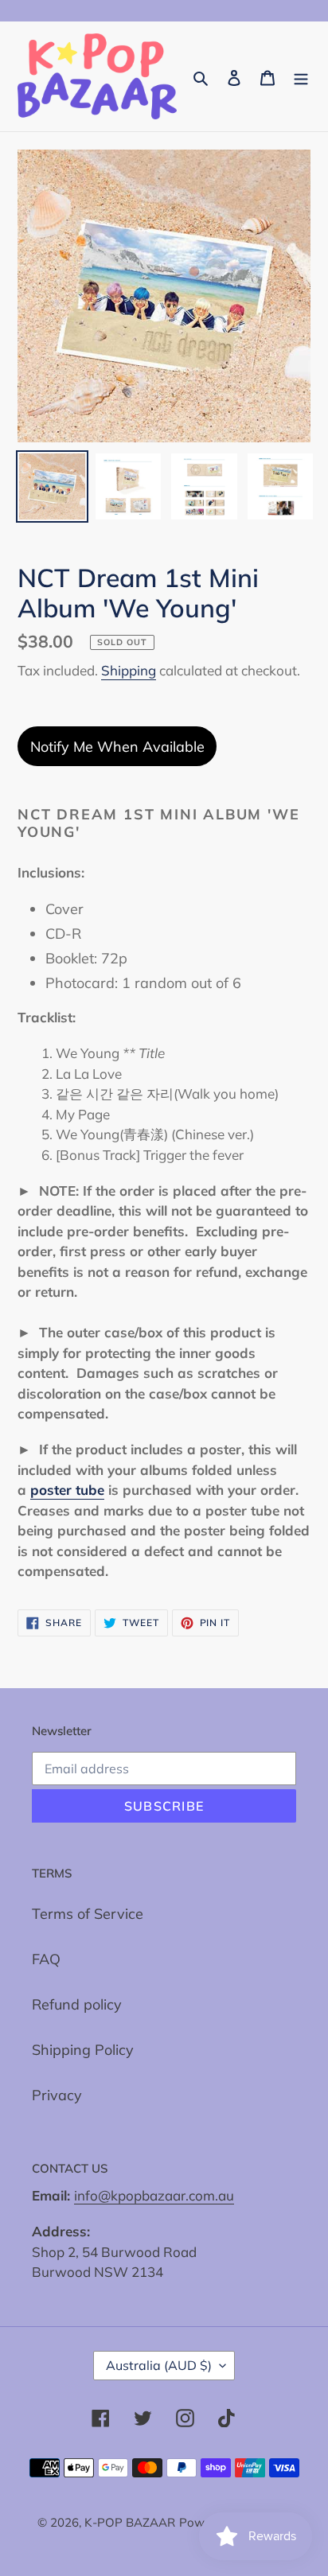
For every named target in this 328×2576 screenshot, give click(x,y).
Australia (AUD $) (159, 2365)
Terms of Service (88, 1914)
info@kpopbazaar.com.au (154, 2195)
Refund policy (77, 2004)
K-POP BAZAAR (130, 2522)
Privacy (57, 2095)
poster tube (67, 1490)
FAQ (46, 1959)
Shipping (129, 670)
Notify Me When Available (117, 747)
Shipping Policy (83, 2050)
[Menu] (301, 77)
